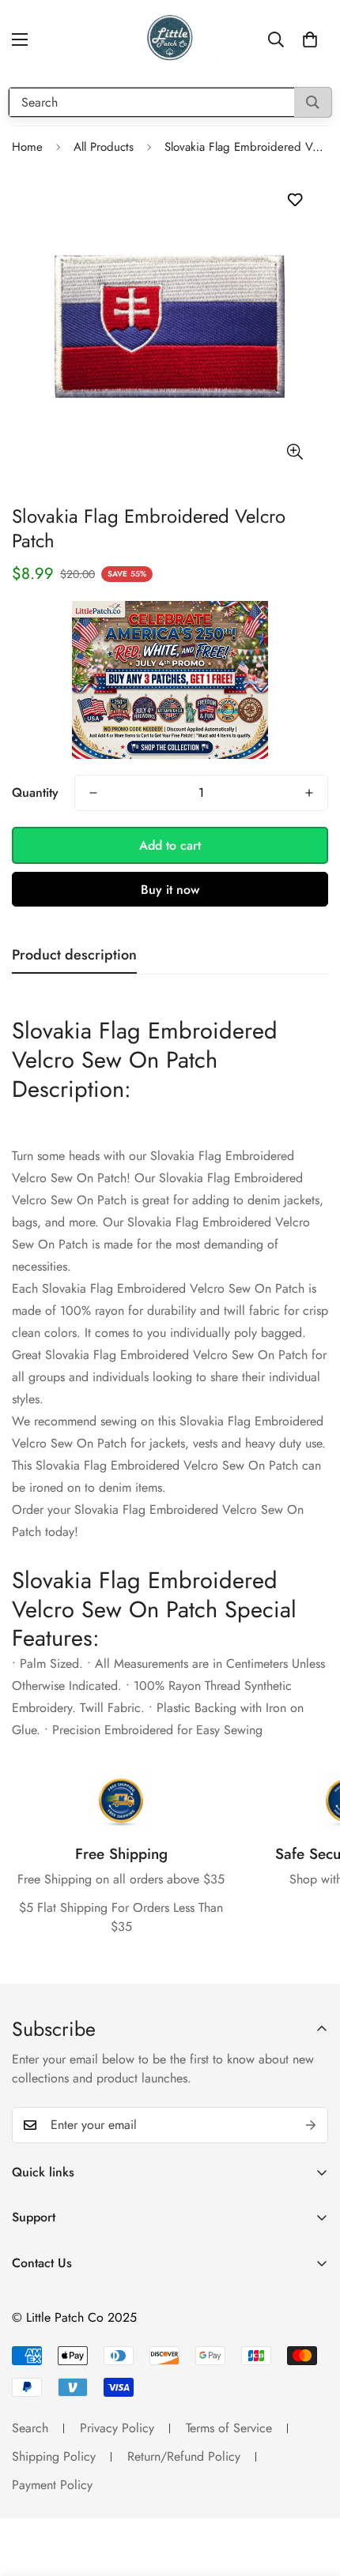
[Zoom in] (295, 452)
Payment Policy (52, 2485)
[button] (310, 39)
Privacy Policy (117, 2428)
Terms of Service (229, 2428)
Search (30, 2428)
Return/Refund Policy (184, 2456)
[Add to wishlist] (295, 200)
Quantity (35, 792)
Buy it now (170, 890)
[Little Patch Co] (170, 39)
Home (27, 147)
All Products (104, 147)
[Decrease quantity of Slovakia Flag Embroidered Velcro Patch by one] (93, 793)
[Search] (313, 102)
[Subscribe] (311, 2125)
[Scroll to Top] (312, 2492)
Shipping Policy (54, 2456)
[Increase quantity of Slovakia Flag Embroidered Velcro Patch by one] (309, 793)
